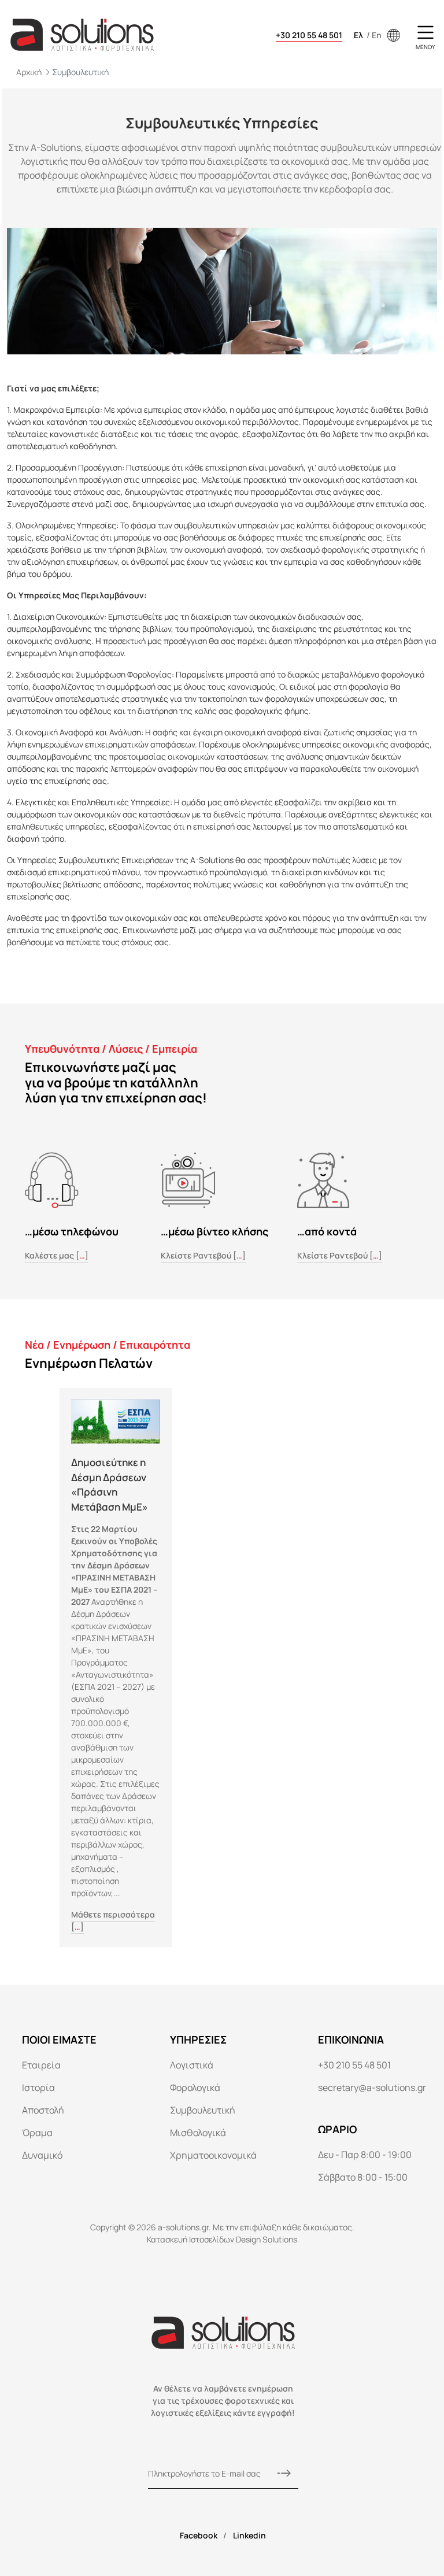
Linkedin (249, 2535)
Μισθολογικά (198, 2133)
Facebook (199, 2535)
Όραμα (37, 2133)
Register (284, 2474)
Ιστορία (38, 2088)
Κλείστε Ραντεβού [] (203, 1255)
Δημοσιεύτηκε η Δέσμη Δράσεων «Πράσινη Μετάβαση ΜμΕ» (110, 1485)
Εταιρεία (41, 2065)
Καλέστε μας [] (57, 1255)
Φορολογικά (195, 2088)
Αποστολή (43, 2110)
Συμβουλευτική (203, 2110)
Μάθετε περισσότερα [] (113, 1920)
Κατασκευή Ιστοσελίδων (190, 2239)
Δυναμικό (42, 2155)
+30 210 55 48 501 (309, 35)
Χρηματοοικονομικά (213, 2155)
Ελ (359, 35)
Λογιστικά (192, 2065)
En (377, 35)
